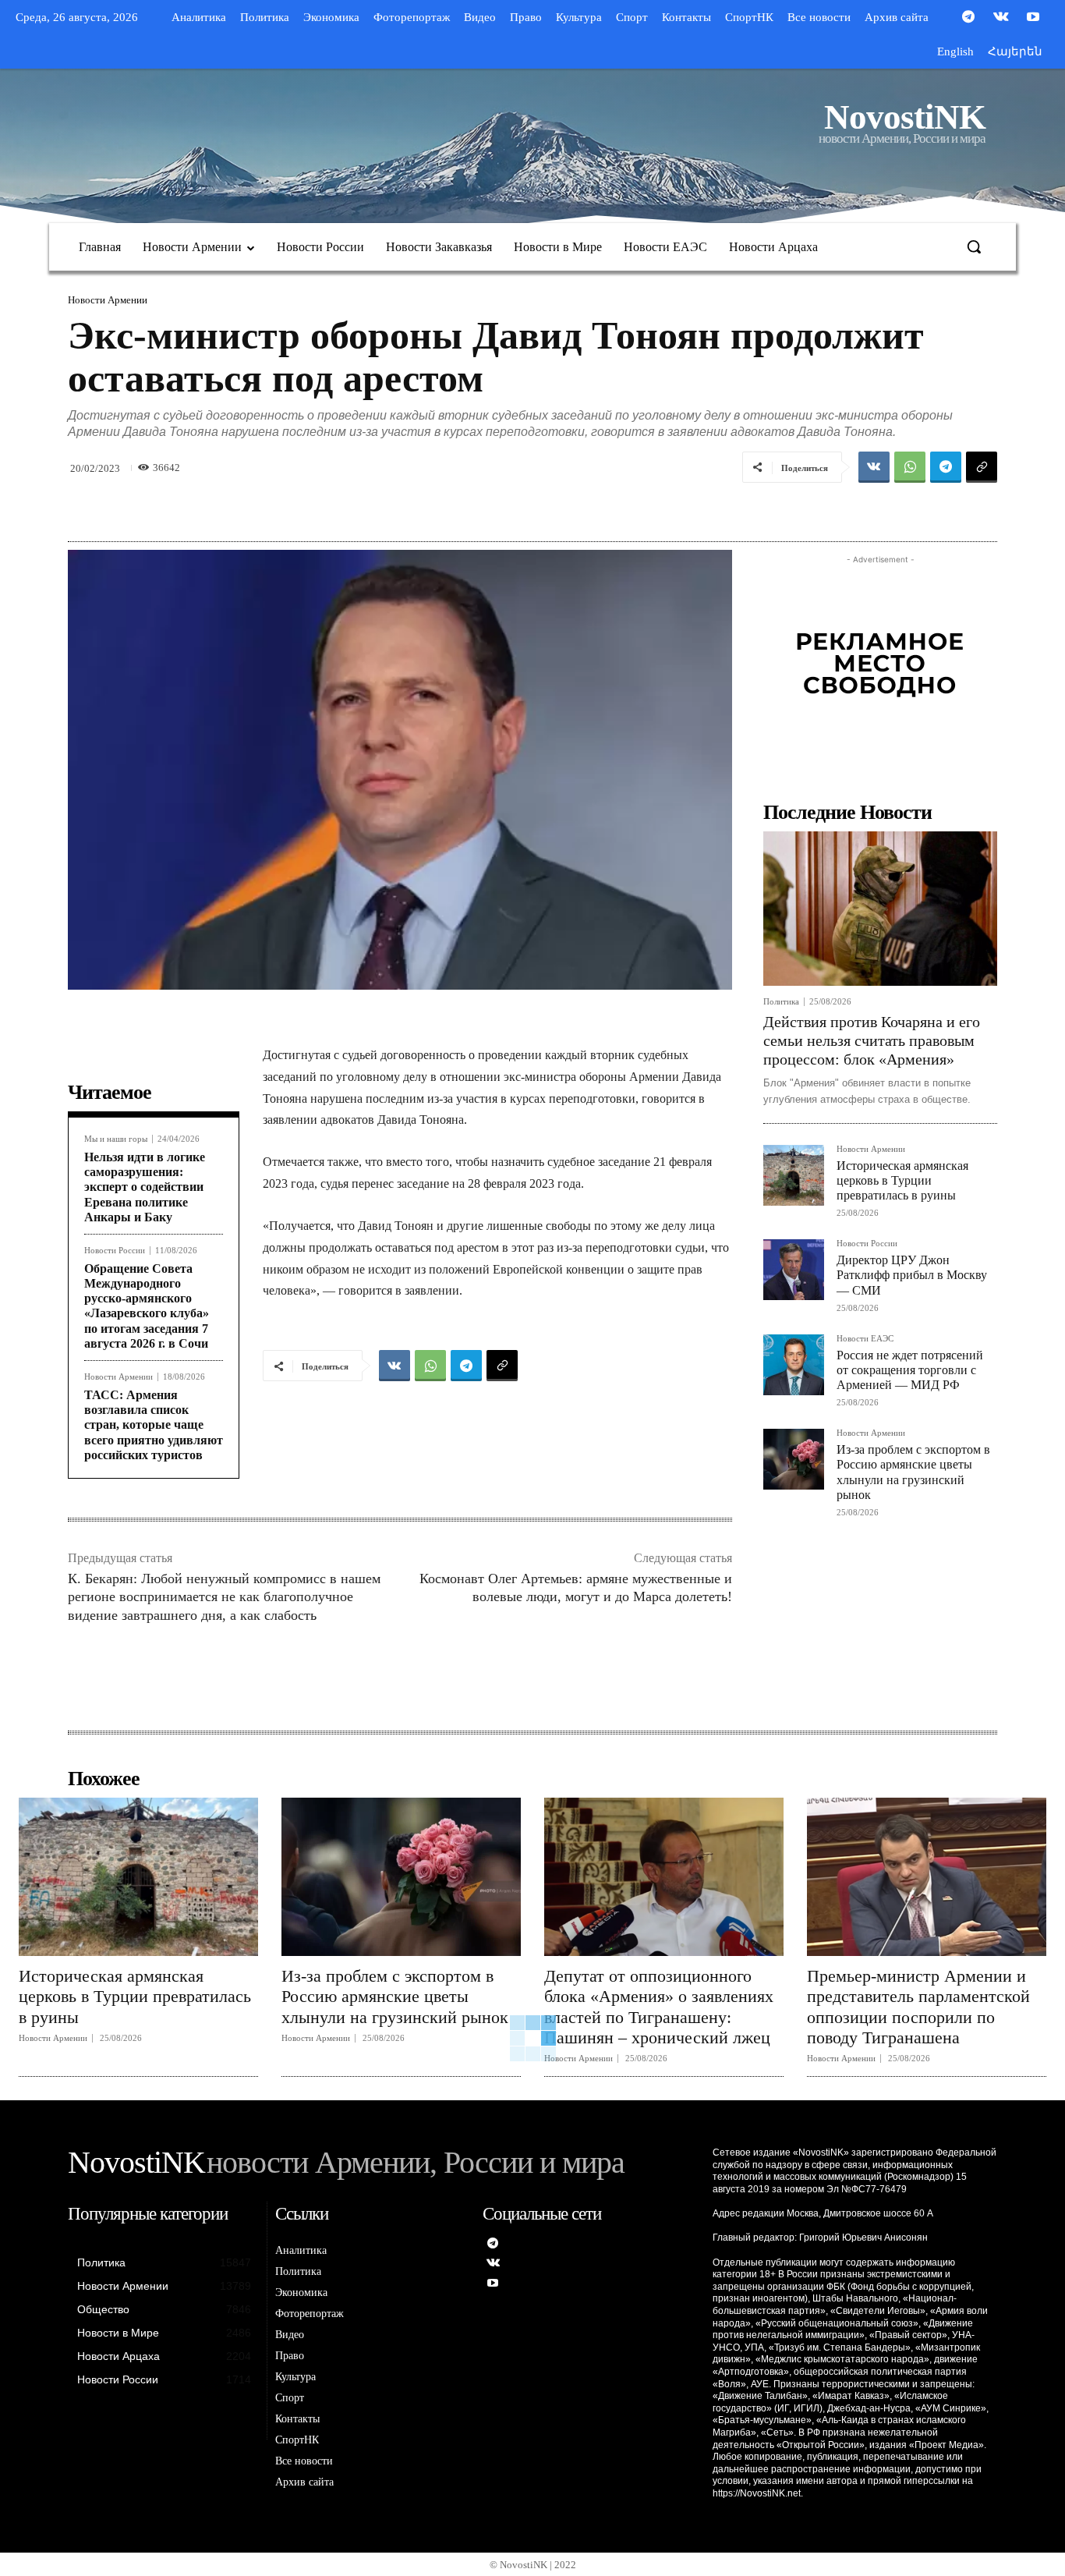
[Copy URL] (982, 467)
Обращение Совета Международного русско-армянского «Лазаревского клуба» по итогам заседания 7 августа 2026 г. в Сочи (147, 1306)
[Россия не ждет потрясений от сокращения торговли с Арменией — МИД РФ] (794, 1365)
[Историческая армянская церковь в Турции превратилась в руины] (794, 1175)
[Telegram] (968, 18)
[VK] (874, 467)
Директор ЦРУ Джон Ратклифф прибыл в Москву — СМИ (912, 1275)
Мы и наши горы (116, 1139)
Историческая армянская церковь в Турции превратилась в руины (902, 1180)
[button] (974, 246)
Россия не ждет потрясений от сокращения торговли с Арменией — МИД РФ (910, 1370)
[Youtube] (1033, 18)
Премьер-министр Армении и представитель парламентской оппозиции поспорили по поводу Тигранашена (918, 2007)
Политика (781, 1002)
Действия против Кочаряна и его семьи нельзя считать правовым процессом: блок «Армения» (872, 1040)
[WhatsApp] (910, 467)
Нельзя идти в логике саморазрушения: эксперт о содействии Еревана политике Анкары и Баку (145, 1187)
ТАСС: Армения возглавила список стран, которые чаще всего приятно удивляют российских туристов (154, 1425)
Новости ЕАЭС (865, 1339)
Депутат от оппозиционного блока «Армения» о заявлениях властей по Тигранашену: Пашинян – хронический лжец (659, 2007)
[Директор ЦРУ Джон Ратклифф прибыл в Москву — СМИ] (794, 1270)
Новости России (115, 1251)
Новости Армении (108, 300)
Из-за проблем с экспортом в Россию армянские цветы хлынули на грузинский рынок (395, 1997)
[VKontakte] (1001, 18)
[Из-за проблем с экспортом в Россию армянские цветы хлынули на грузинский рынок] (794, 1459)
